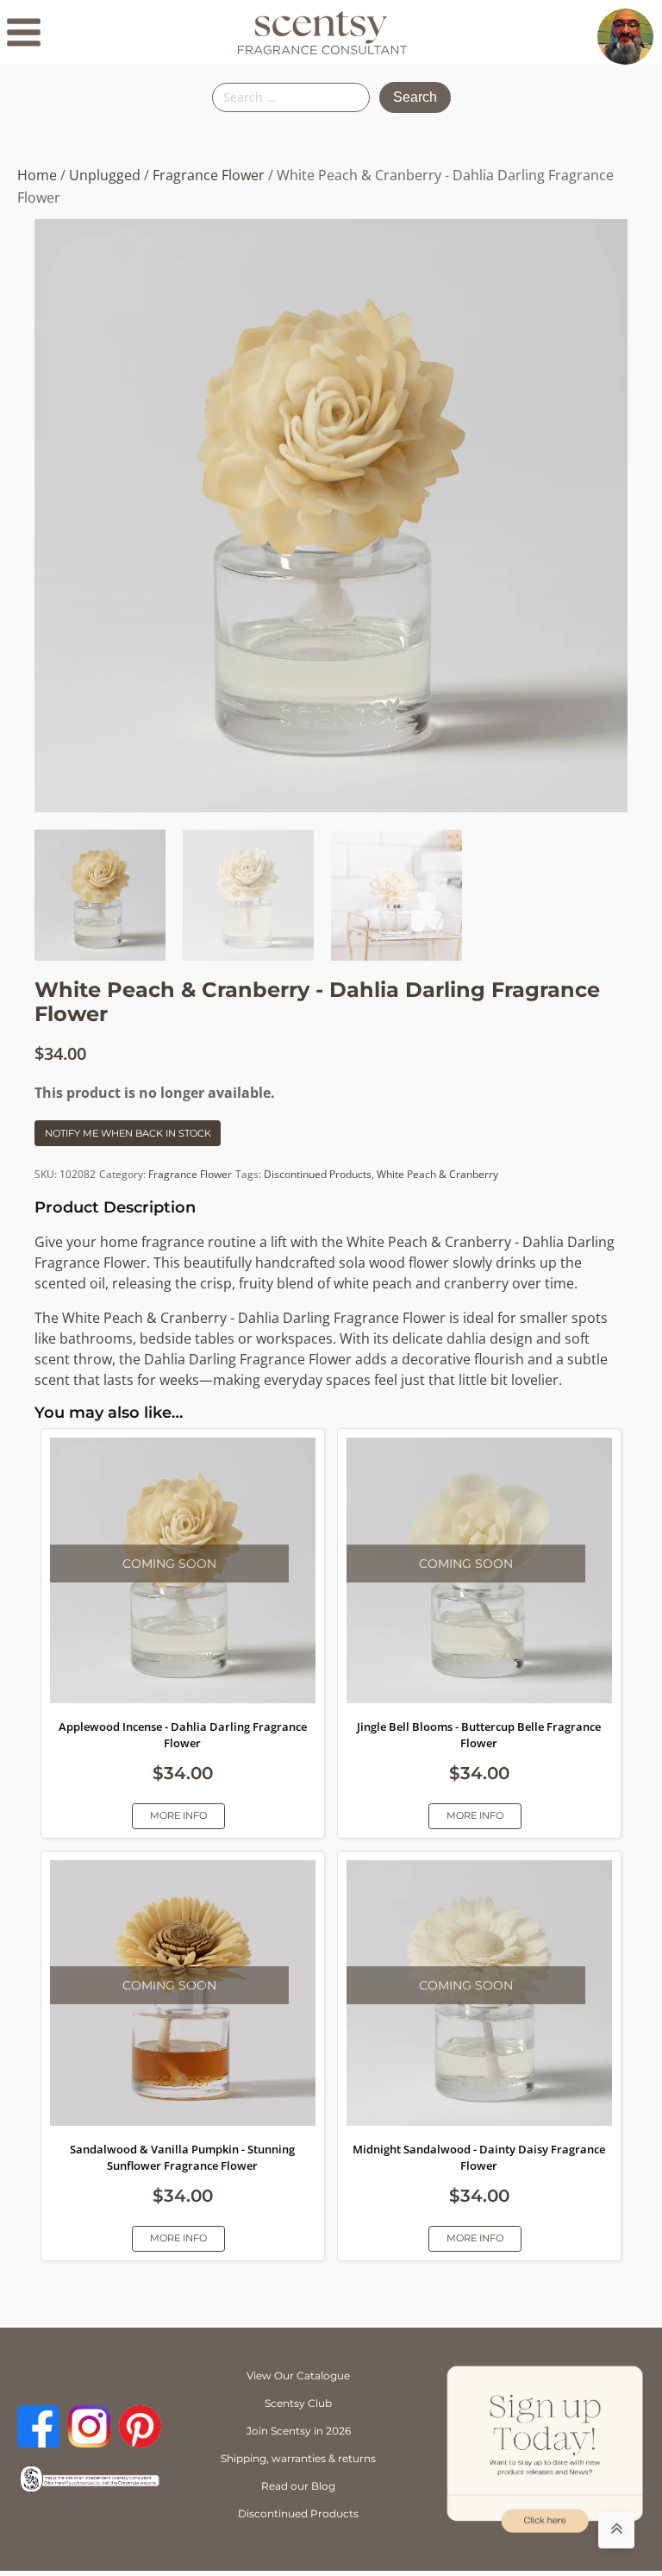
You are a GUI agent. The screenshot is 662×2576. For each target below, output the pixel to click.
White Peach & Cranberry (437, 1174)
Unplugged (105, 175)
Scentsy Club (298, 2403)
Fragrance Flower (209, 175)
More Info (178, 1815)
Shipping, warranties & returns (298, 2458)
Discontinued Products (318, 1174)
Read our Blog (298, 2486)
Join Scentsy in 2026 (299, 2431)
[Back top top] (616, 2530)
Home (37, 175)
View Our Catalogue (298, 2375)
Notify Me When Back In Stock (128, 1133)
